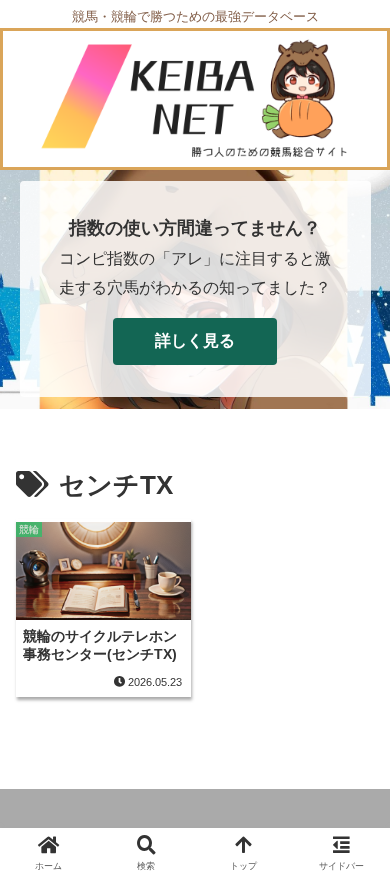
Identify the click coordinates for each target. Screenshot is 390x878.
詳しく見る (195, 340)
